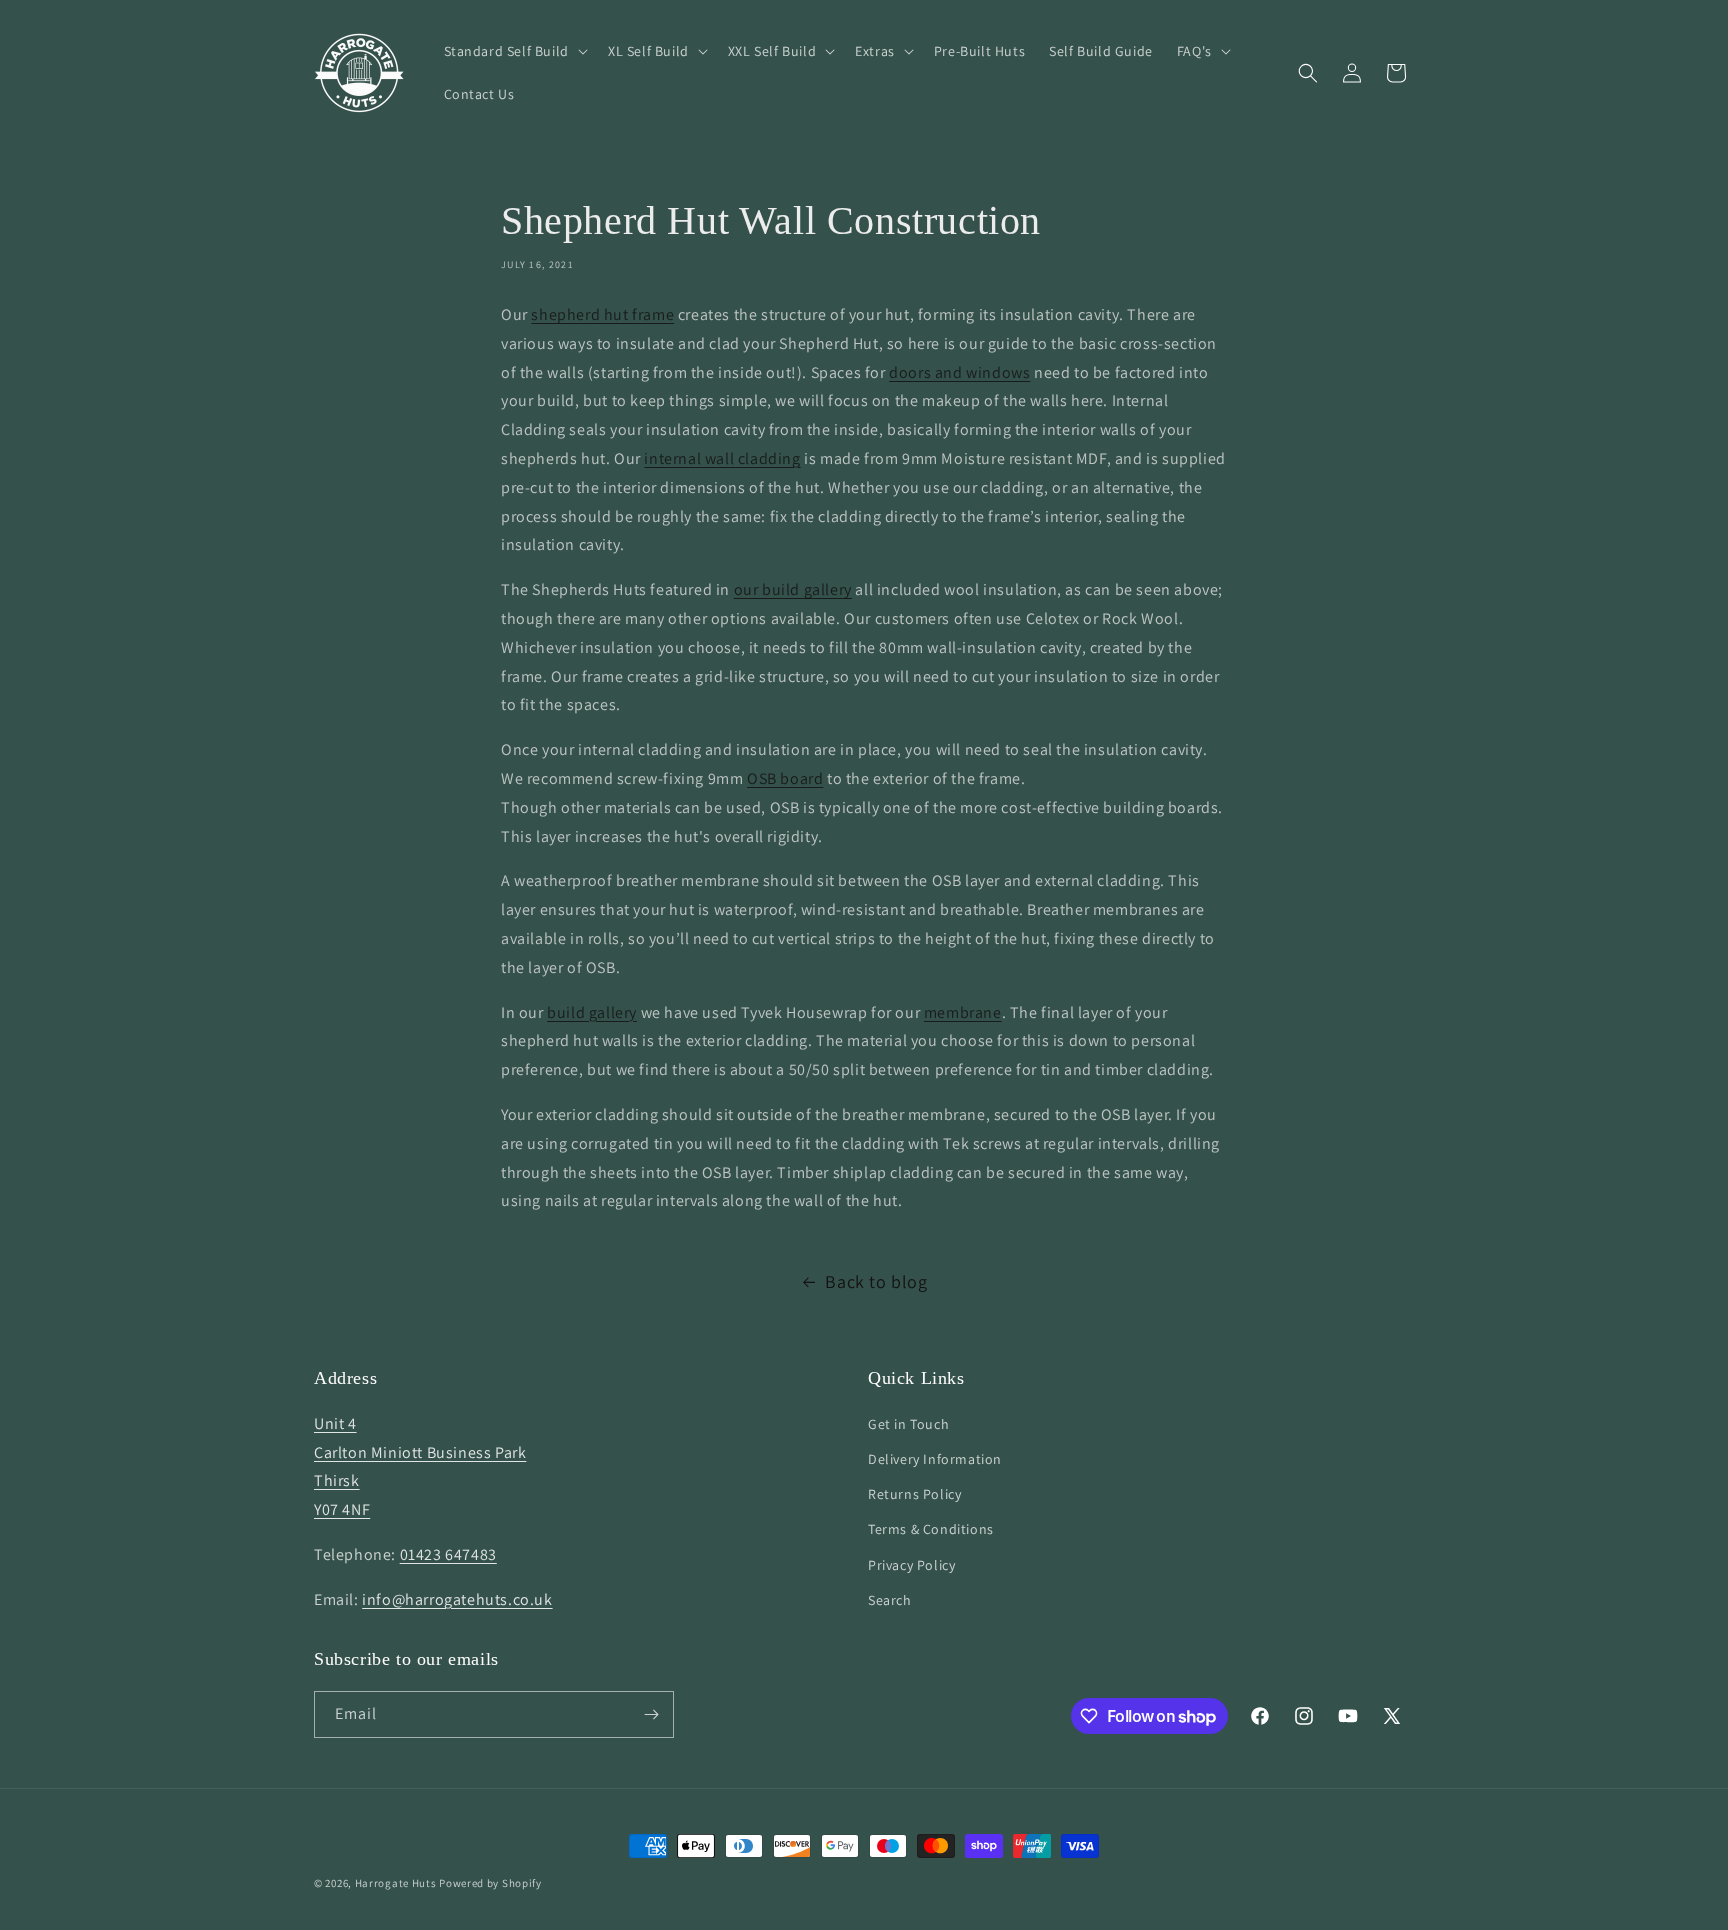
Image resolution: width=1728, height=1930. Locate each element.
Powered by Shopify (490, 1883)
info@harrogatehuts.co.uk (457, 1599)
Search (890, 1600)
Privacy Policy (911, 1565)
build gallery (592, 1012)
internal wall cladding (722, 458)
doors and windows (959, 372)
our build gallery (793, 589)
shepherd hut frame (602, 314)
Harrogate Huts (396, 1883)
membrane (963, 1012)
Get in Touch (908, 1424)
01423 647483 (448, 1554)
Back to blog (876, 1281)
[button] (514, 51)
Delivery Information (935, 1459)
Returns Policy (914, 1494)
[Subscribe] (651, 1714)
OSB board (785, 778)
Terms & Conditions (931, 1529)
